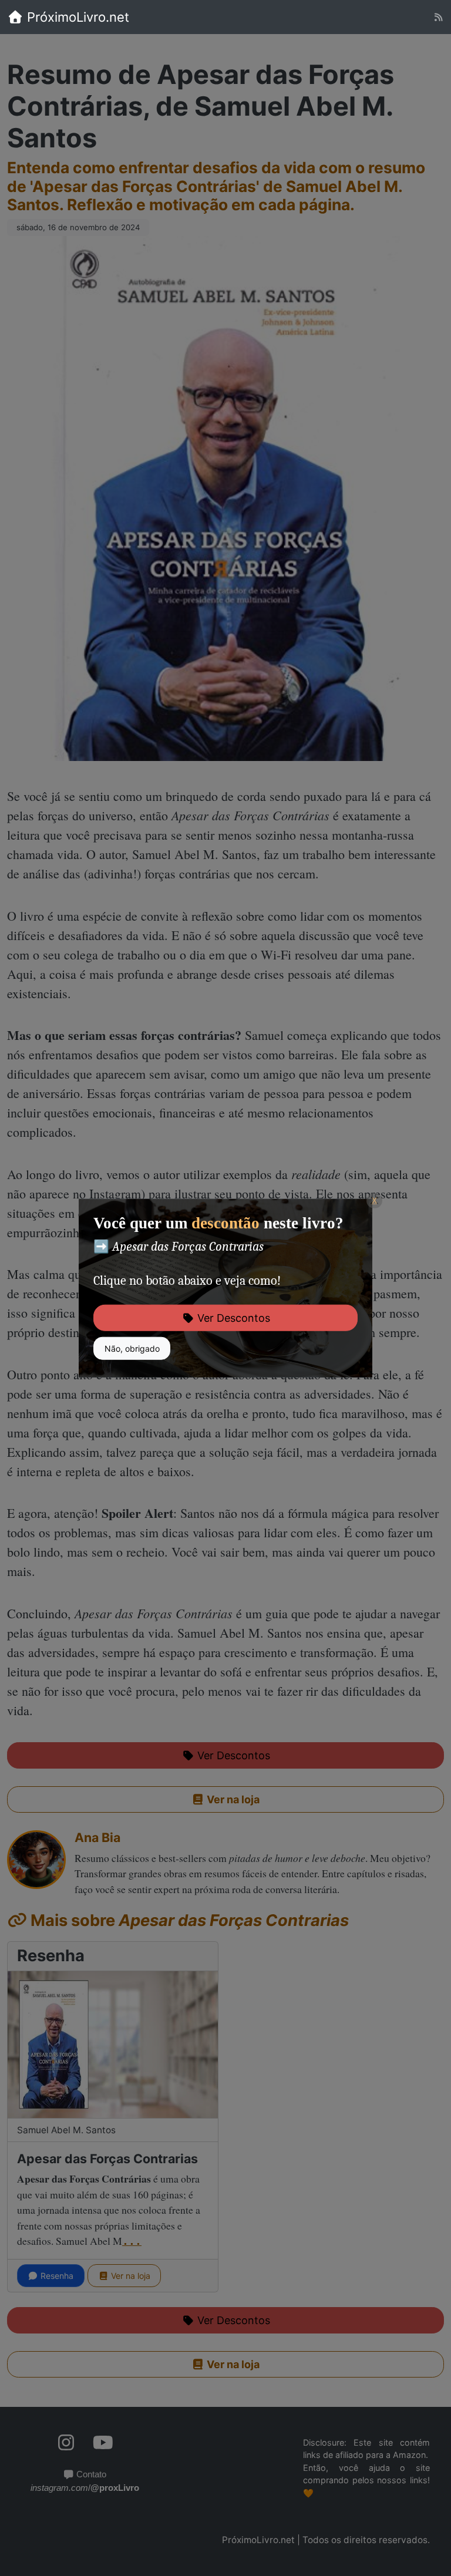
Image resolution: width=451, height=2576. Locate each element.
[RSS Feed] (438, 17)
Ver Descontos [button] (232, 1318)
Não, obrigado (132, 1348)
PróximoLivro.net (76, 17)
